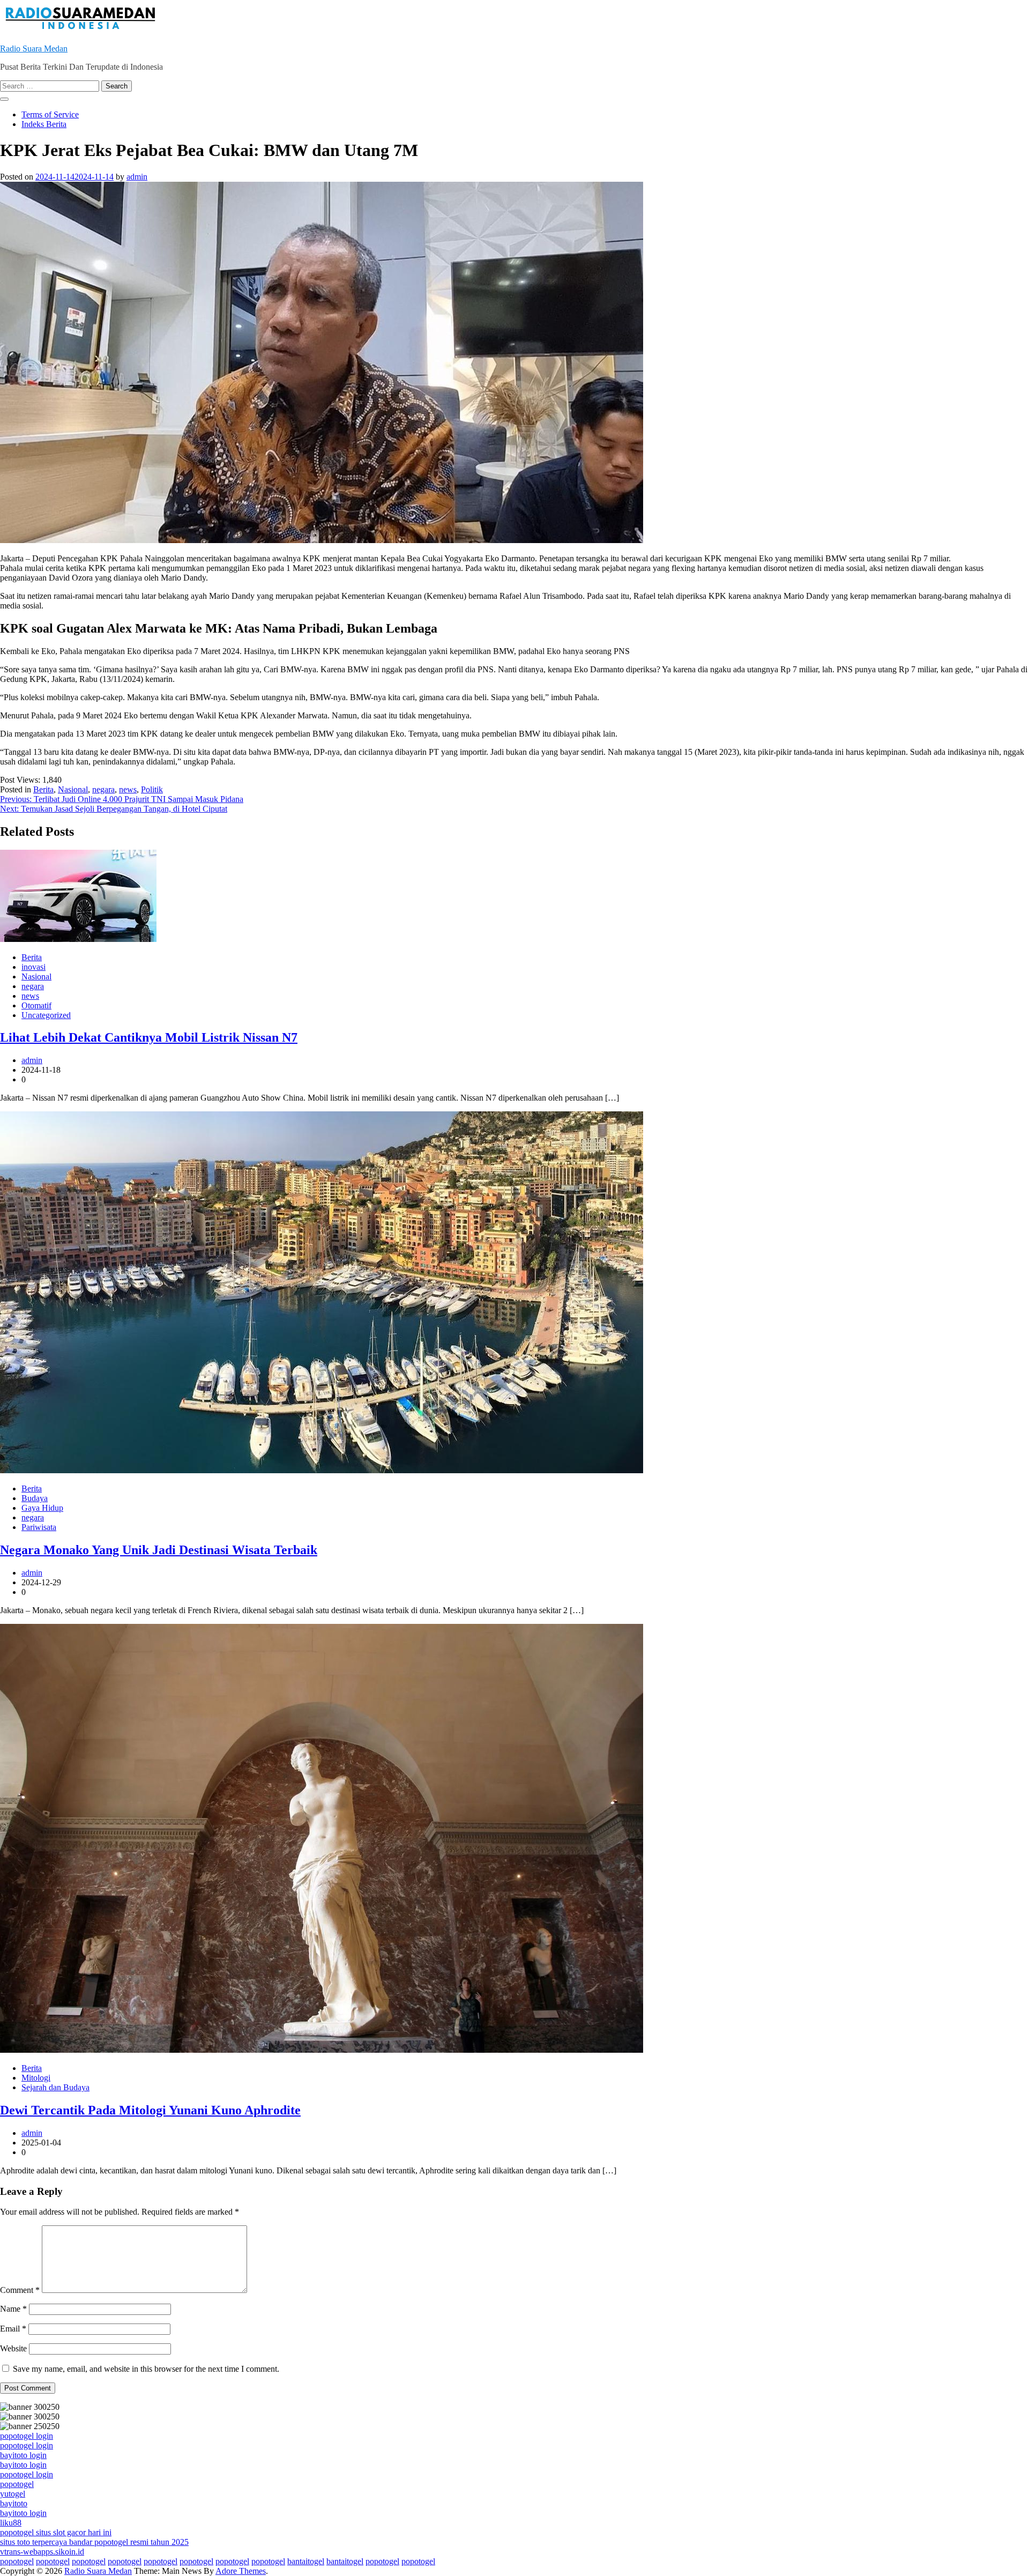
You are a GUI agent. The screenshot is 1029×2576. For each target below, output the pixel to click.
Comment (20, 2290)
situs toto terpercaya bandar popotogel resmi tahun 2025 (94, 2542)
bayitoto (14, 2503)
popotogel (17, 2484)
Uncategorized (46, 1015)
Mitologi (36, 2078)
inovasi (33, 967)
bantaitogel (306, 2561)
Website (13, 2348)
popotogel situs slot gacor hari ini (56, 2532)
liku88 (11, 2523)
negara (103, 789)
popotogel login (27, 2436)
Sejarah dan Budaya (55, 2087)
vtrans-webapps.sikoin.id (42, 2552)
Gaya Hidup (42, 1508)
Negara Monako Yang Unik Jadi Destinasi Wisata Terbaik (159, 1550)
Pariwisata (39, 1527)
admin (137, 177)
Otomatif (36, 1005)
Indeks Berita (44, 124)
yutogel (13, 2494)
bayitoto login (23, 2455)
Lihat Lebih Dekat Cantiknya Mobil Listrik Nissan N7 (149, 1037)
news (128, 789)
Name (13, 2309)
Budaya (35, 1498)
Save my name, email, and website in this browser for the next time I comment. (146, 2369)
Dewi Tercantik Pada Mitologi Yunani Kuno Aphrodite (150, 2110)
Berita (43, 789)
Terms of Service (50, 114)
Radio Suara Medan (34, 49)
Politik (152, 789)
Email (13, 2329)
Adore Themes (241, 2571)
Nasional (73, 789)
